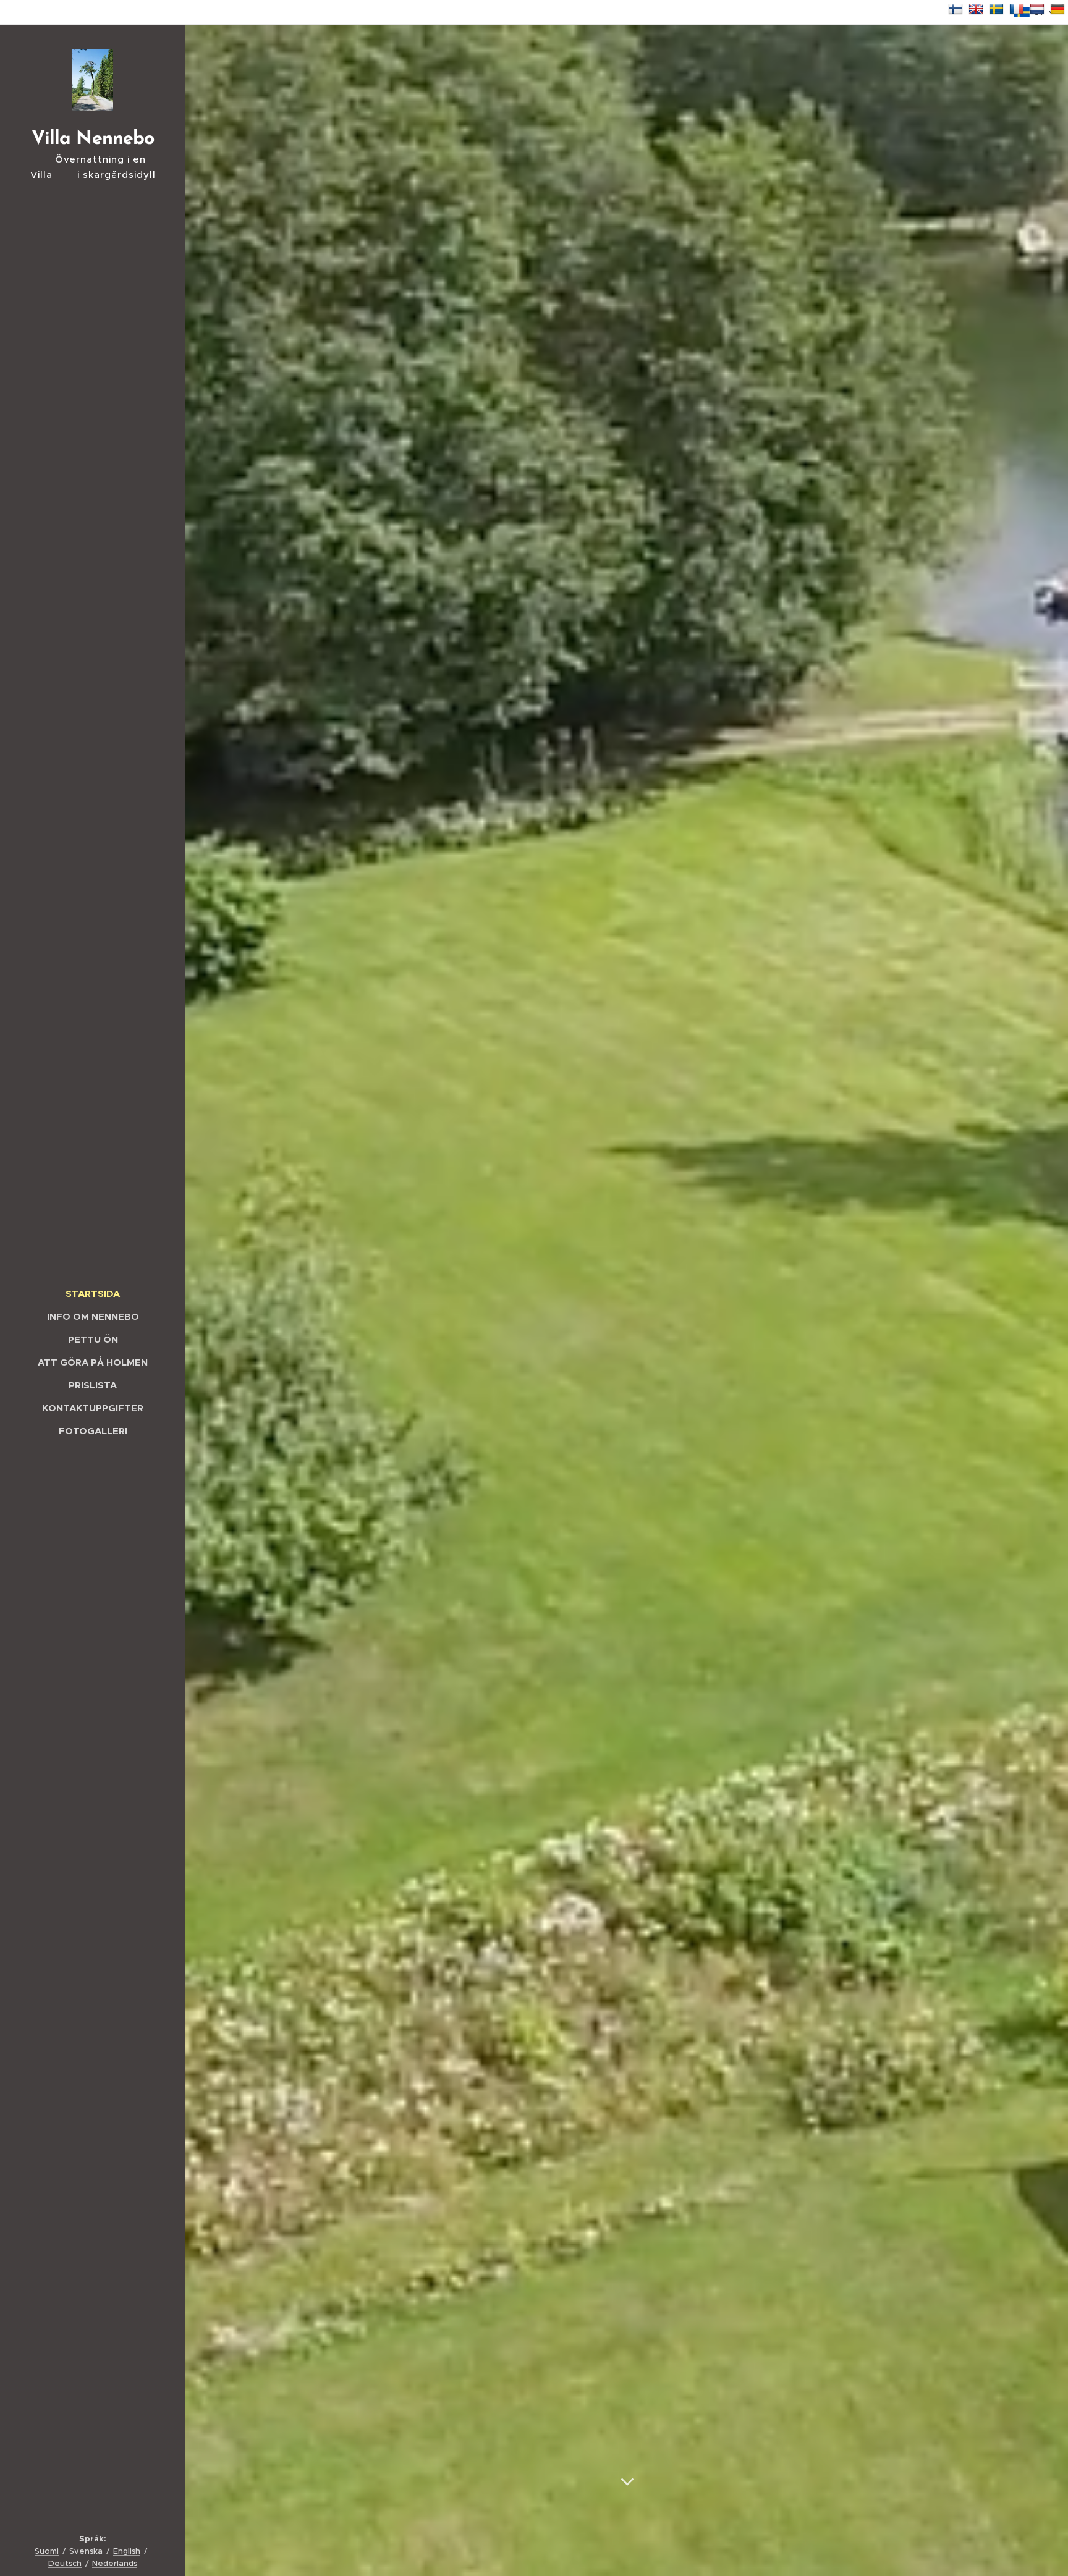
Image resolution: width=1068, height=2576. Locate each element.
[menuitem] (93, 1294)
